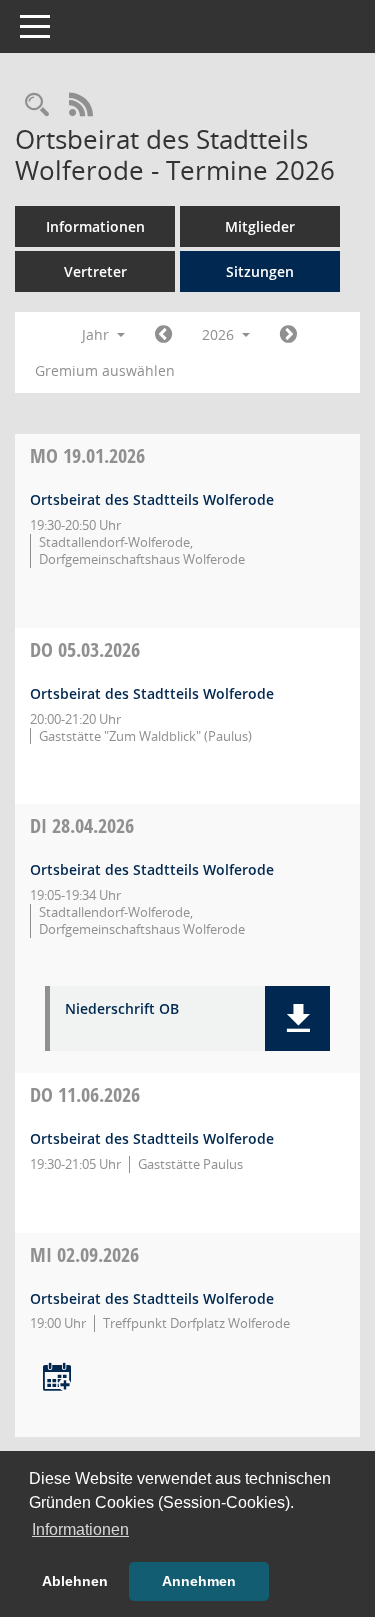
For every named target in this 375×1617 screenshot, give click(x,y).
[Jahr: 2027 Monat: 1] (288, 335)
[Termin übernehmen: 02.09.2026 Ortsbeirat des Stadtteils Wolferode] (57, 1378)
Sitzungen (260, 271)
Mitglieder (260, 226)
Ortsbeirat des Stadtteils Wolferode (152, 499)
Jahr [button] (97, 334)
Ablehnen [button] (75, 1581)
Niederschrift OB (122, 1009)
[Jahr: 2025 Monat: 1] (163, 335)
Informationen (95, 226)
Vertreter (95, 271)
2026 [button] (220, 334)
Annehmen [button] (199, 1581)
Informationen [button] (80, 1529)
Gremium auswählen (105, 370)
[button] (297, 1018)
